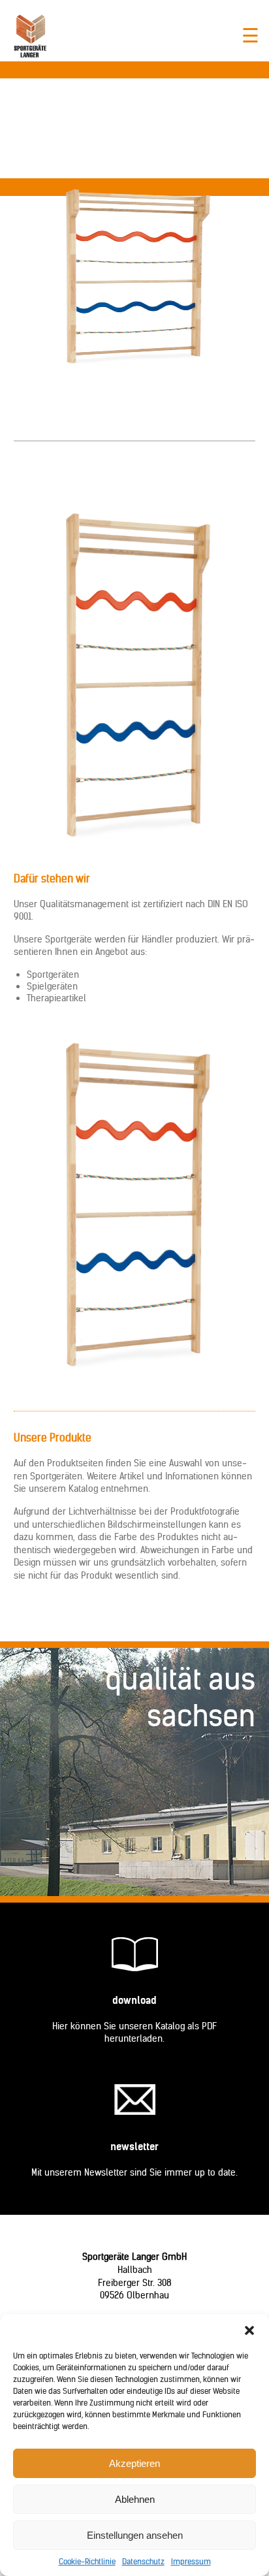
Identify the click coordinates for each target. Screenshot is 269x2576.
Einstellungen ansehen (135, 2535)
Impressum (191, 2561)
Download (134, 2000)
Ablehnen (135, 2499)
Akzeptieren (134, 2463)
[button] (249, 2330)
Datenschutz (143, 2561)
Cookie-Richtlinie (87, 2561)
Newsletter (134, 2147)
